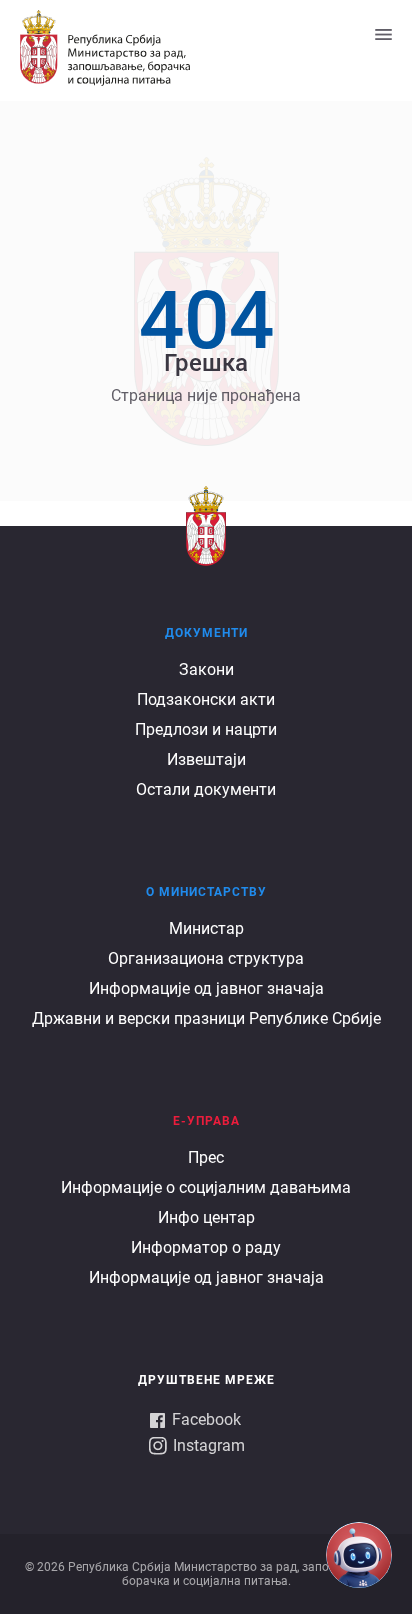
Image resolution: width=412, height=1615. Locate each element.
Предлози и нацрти (206, 729)
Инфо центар (206, 1217)
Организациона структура (206, 958)
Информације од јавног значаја (206, 988)
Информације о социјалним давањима (206, 1187)
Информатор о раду (206, 1247)
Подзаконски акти (206, 699)
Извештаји (206, 759)
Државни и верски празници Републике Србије (206, 1018)
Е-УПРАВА (206, 1121)
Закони (206, 669)
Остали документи (206, 789)
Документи (206, 633)
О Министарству (206, 892)
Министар (206, 928)
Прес (206, 1157)
